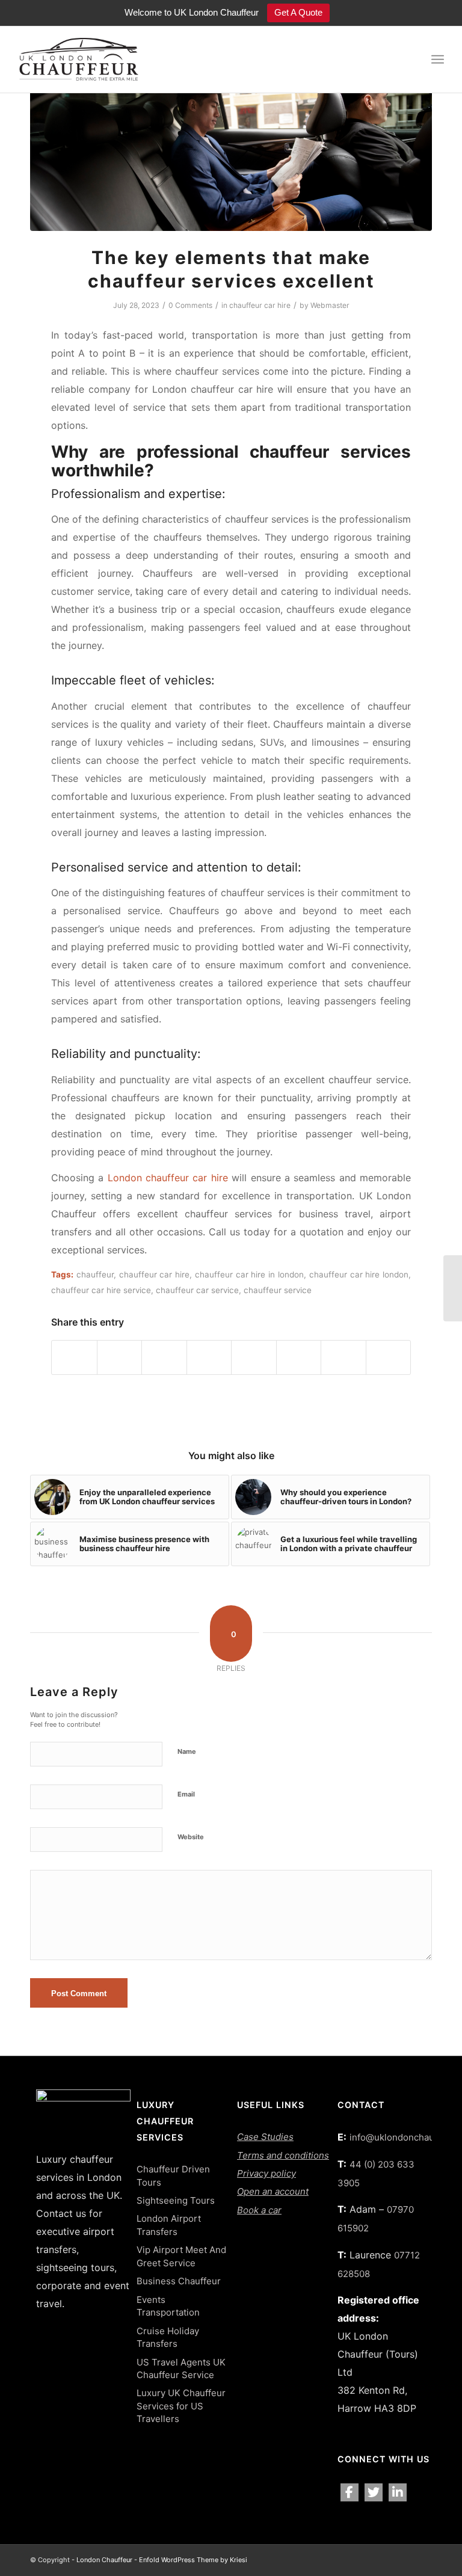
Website (191, 1837)
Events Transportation (168, 2306)
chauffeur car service (197, 1290)
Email (186, 1794)
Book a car (259, 2210)
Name (187, 1751)
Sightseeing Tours (176, 2200)
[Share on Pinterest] (164, 1357)
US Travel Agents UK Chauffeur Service (181, 2369)
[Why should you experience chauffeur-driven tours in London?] (453, 1288)
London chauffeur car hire (168, 1178)
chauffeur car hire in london (249, 1274)
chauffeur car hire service (101, 1290)
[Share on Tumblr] (254, 1357)
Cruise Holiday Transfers (168, 2337)
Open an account (273, 2191)
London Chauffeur (104, 2560)
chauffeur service (278, 1290)
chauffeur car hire (260, 305)
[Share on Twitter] (120, 1357)
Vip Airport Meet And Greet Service (181, 2256)
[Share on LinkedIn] (209, 1357)
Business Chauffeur (179, 2281)
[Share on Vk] (299, 1357)
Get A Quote (298, 12)
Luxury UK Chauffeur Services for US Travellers (181, 2406)
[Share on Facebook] (74, 1357)
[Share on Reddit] (343, 1357)
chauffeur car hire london (359, 1274)
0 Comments (190, 305)
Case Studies (265, 2137)
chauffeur (95, 1274)
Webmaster (330, 305)
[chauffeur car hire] (231, 161)
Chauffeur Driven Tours (173, 2175)
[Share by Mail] (389, 1357)
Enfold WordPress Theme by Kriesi (193, 2560)
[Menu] (438, 60)
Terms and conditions (283, 2155)
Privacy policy (266, 2173)
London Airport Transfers (169, 2225)
